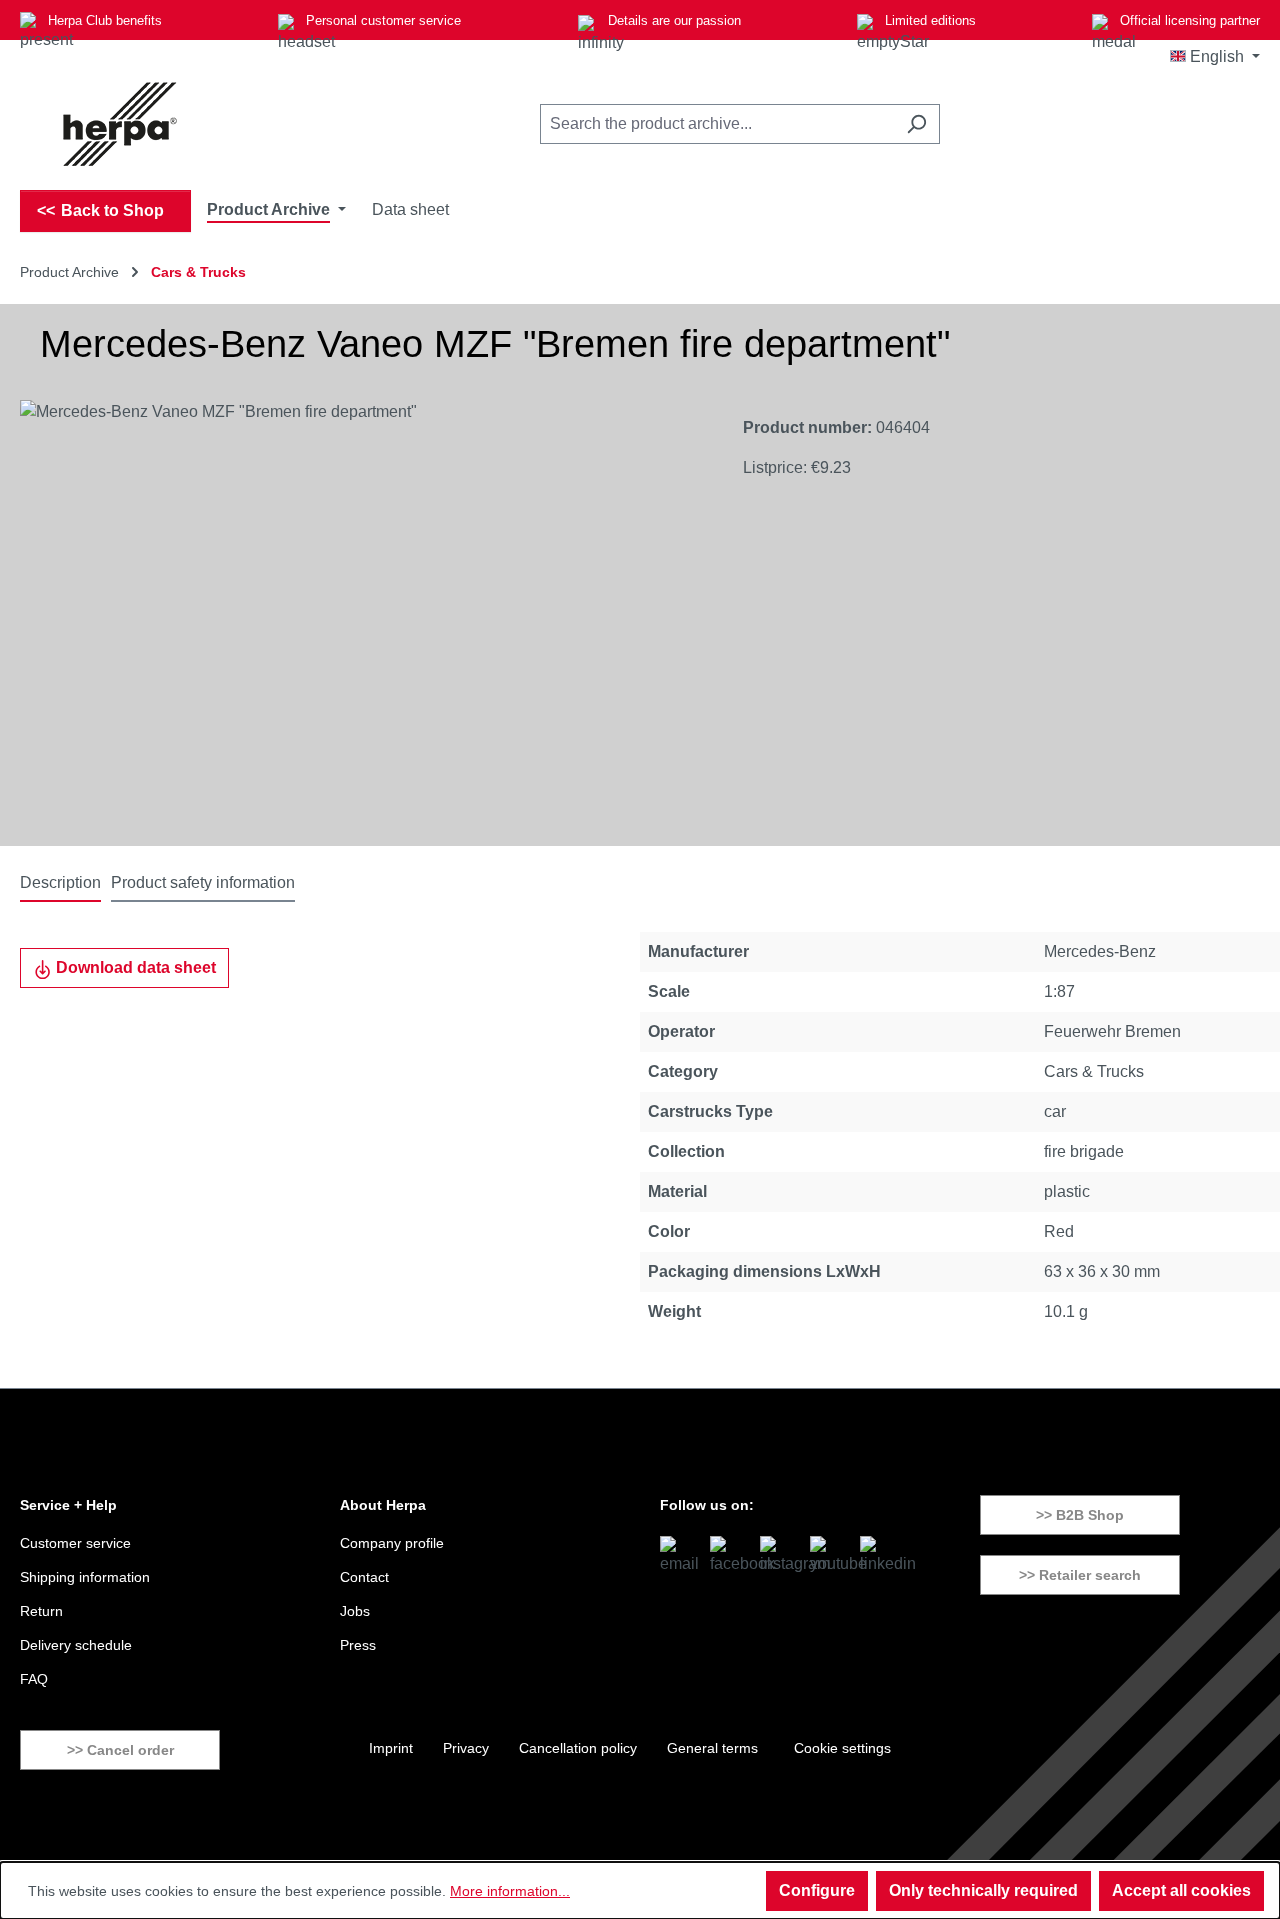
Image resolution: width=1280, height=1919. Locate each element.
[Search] (916, 124)
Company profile (392, 1543)
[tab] (60, 884)
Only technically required (983, 1890)
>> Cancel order (120, 1750)
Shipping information (85, 1577)
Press (358, 1645)
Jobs (355, 1611)
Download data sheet (134, 967)
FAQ (34, 1679)
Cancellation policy (578, 1748)
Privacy (466, 1748)
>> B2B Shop (1080, 1515)
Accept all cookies (1181, 1890)
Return (41, 1611)
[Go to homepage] (120, 124)
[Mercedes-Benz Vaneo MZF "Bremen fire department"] (361, 615)
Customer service (75, 1543)
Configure (817, 1890)
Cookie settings (842, 1748)
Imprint (391, 1748)
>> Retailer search (1080, 1575)
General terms (712, 1748)
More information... (510, 1891)
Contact (364, 1577)
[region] (361, 615)
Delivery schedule (76, 1645)
